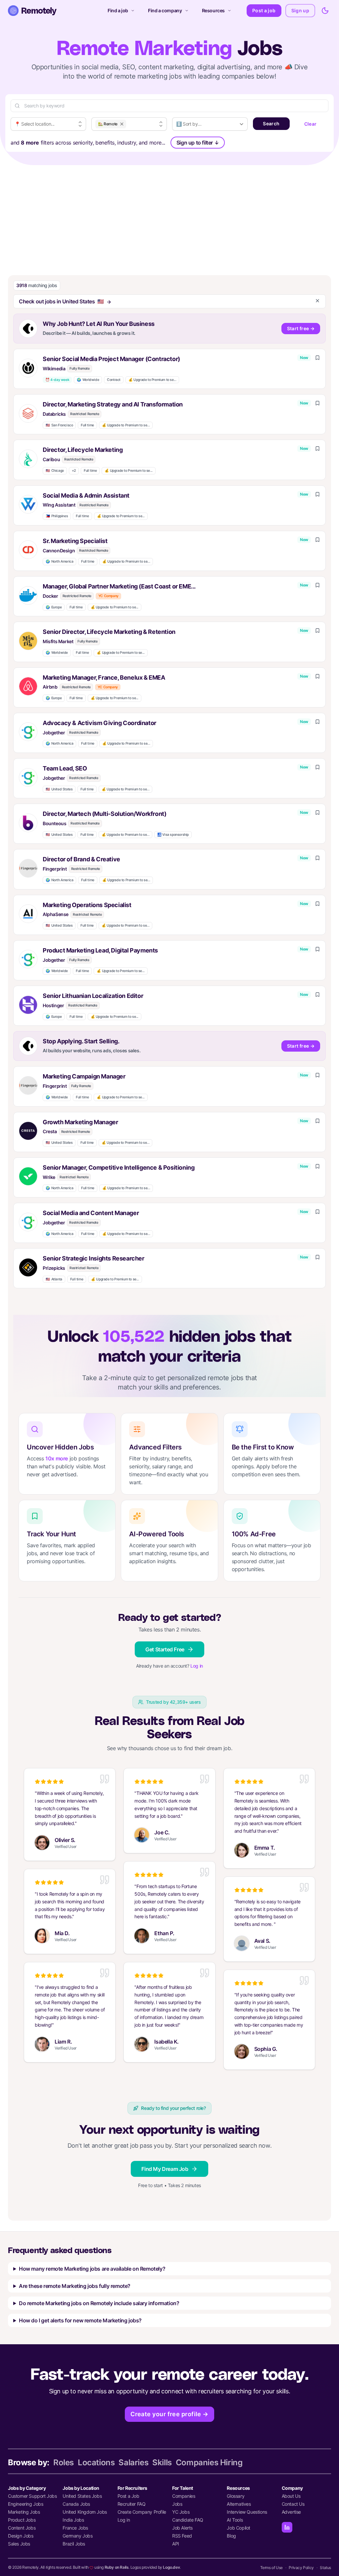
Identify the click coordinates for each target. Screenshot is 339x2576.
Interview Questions (247, 2512)
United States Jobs (82, 2496)
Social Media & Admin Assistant (86, 495)
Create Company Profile (142, 2512)
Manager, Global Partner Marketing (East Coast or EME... (119, 586)
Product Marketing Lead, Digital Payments (100, 950)
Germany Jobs (77, 2536)
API (176, 2544)
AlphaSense (56, 914)
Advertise (291, 2512)
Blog (231, 2536)
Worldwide (88, 380)
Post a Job (128, 2496)
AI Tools (235, 2520)
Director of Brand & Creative (81, 859)
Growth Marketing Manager (80, 1122)
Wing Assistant (59, 505)
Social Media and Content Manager (91, 1213)
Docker (50, 596)
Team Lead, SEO (65, 768)
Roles (64, 2462)
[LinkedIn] (287, 2527)
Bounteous (54, 823)
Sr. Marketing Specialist (75, 541)
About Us (291, 2496)
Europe (54, 607)
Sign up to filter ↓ (198, 143)
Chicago (55, 471)
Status (325, 2568)
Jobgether (54, 733)
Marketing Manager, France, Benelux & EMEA (104, 677)
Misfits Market (58, 641)
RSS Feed (182, 2536)
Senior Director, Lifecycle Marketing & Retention (109, 632)
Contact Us (293, 2504)
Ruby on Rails (117, 2567)
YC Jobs (181, 2512)
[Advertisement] (169, 215)
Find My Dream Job (165, 2169)
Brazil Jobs (74, 2544)
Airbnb (50, 687)
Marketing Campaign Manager (84, 1076)
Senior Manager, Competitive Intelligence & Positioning (119, 1167)
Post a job (264, 10)
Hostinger (53, 1005)
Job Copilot (239, 2528)
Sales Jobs (19, 2544)
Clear (311, 124)
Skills (162, 2462)
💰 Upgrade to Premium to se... (152, 380)
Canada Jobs (76, 2504)
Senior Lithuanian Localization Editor (93, 996)
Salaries (133, 2462)
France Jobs (75, 2528)
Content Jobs (22, 2528)
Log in (197, 1666)
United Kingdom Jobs (85, 2512)
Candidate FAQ (188, 2520)
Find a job (118, 10)
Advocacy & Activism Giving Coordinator (99, 723)
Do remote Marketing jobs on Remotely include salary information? (99, 2303)
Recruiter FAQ (132, 2504)
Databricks (54, 414)
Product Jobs (22, 2520)
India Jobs (73, 2520)
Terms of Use (271, 2568)
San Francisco (59, 425)
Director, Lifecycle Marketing (83, 450)
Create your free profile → (169, 2414)
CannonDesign (59, 551)
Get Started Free (165, 1649)
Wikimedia (54, 368)
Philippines (57, 516)
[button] (169, 369)
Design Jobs (21, 2536)
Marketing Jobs (24, 2512)
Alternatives (239, 2504)
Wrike (49, 1177)
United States (59, 789)
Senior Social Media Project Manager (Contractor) (111, 359)
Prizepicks (54, 1268)
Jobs (177, 2504)
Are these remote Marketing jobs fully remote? (75, 2286)
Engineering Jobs (26, 2504)
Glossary (236, 2496)
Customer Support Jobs (32, 2496)
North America (59, 561)
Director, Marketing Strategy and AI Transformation (113, 404)
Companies (184, 2496)
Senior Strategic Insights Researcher (94, 1258)
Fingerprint (55, 869)
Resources (213, 10)
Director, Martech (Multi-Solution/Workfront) (104, 814)
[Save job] (317, 358)
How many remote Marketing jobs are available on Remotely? (92, 2269)
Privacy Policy (301, 2568)
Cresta (50, 1131)
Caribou (51, 459)
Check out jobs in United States (61, 301)
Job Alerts (182, 2528)
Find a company (165, 10)
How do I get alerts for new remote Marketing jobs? (80, 2320)
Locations (96, 2462)
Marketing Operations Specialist (87, 905)
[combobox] (48, 124)
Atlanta (54, 1279)
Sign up (300, 10)
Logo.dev (171, 2567)
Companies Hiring (209, 2462)
